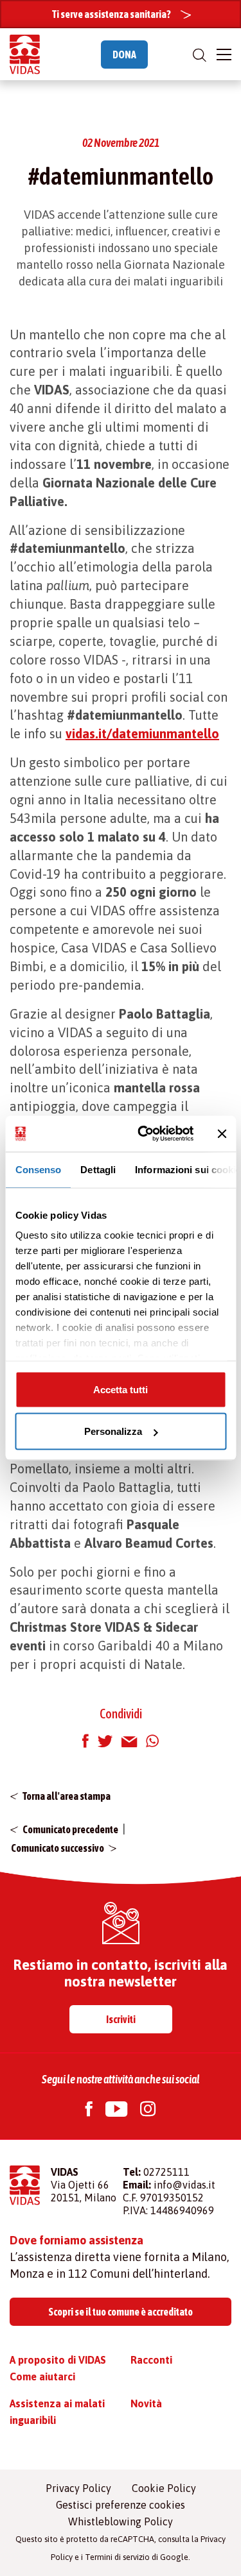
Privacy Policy (78, 2488)
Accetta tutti (121, 1389)
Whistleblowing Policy (121, 2521)
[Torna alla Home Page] (25, 54)
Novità (146, 2403)
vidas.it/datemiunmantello (142, 733)
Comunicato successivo (58, 1848)
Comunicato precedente (70, 1829)
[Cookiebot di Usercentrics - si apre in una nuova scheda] (144, 1134)
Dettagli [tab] (98, 1169)
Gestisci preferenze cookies (121, 2505)
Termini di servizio (117, 2557)
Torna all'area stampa (67, 1796)
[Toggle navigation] (224, 55)
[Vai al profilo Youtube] (116, 2111)
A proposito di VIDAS (58, 2360)
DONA (124, 55)
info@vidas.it (184, 2185)
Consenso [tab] (38, 1169)
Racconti (151, 2360)
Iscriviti (121, 2019)
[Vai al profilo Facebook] (89, 2111)
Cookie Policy (164, 2488)
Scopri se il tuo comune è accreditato (121, 2312)
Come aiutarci (42, 2377)
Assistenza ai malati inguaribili (57, 2412)
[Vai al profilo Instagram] (148, 2111)
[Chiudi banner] (222, 1133)
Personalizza (113, 1431)
